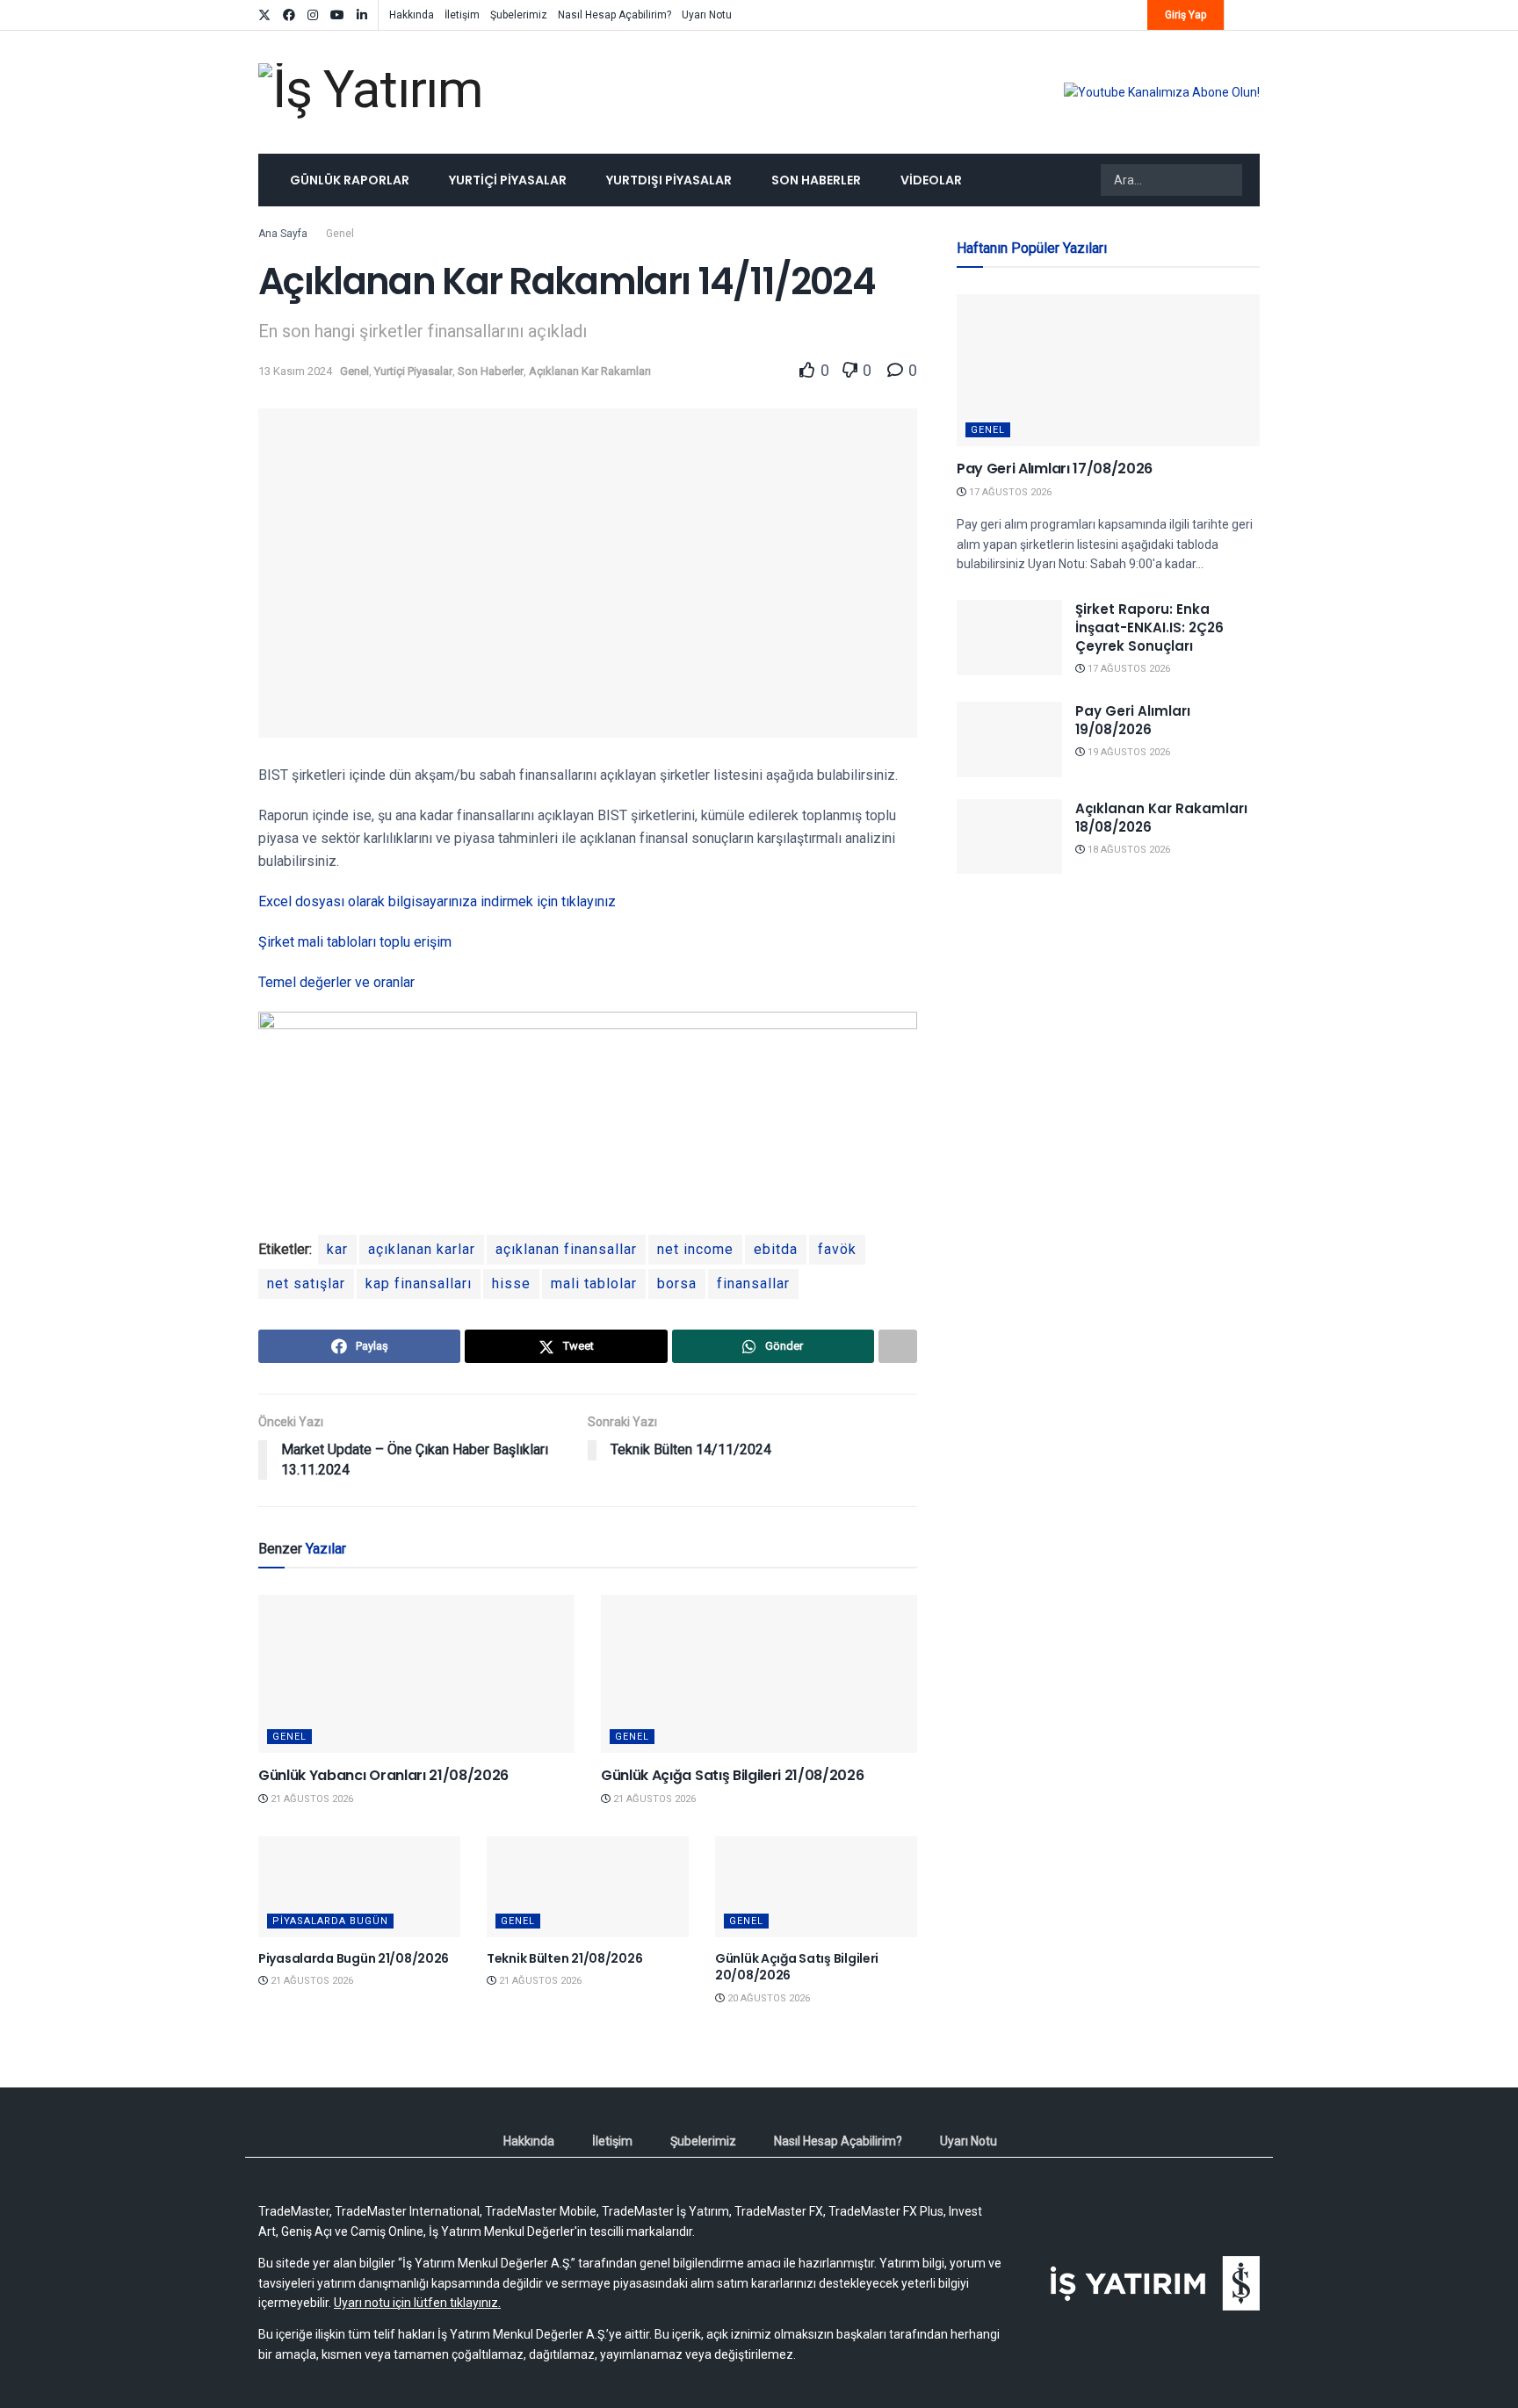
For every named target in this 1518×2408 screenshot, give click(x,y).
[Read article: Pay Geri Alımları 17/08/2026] (1108, 370)
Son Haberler (816, 180)
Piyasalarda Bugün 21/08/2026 (354, 1958)
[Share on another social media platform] (898, 1346)
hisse (511, 1283)
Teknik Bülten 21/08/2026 (564, 1958)
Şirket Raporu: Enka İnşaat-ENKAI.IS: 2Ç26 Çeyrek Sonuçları (1149, 627)
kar (337, 1249)
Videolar (931, 180)
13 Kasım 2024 (295, 371)
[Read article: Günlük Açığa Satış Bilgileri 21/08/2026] (759, 1674)
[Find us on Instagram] (313, 15)
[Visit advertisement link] (1162, 92)
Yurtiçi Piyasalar (508, 180)
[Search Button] (1227, 180)
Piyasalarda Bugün (330, 1921)
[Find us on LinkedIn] (362, 15)
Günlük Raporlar (350, 180)
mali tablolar (594, 1283)
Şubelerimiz (519, 15)
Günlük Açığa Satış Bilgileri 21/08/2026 (733, 1775)
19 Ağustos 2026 (1128, 752)
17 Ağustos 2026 (1009, 492)
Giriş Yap (1185, 15)
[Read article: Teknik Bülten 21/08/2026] (588, 1887)
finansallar (753, 1283)
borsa (677, 1283)
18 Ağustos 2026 (1128, 850)
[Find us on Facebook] (289, 15)
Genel (340, 234)
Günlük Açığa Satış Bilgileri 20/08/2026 (797, 1967)
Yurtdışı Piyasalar (669, 180)
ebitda (776, 1249)
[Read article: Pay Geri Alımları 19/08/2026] (1009, 739)
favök (837, 1249)
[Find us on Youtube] (337, 15)
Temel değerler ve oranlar (336, 982)
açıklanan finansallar (566, 1249)
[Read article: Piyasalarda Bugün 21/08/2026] (359, 1887)
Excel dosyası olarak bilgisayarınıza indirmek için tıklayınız (437, 901)
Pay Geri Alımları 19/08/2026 (1133, 720)
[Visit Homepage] (371, 93)
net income (695, 1249)
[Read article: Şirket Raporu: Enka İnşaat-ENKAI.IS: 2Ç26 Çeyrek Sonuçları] (1009, 638)
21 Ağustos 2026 (311, 1799)
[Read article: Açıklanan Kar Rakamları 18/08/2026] (1009, 837)
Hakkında (412, 15)
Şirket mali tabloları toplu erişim (357, 942)
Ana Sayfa (283, 234)
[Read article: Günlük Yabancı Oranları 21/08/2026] (416, 1674)
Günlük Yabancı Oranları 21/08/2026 (383, 1775)
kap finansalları (419, 1283)
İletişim (462, 15)
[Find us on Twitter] (264, 15)
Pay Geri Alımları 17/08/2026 (1055, 469)
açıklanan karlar (422, 1249)
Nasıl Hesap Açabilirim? (614, 15)
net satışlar (306, 1283)
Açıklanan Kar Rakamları (590, 371)
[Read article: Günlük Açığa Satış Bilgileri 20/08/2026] (816, 1887)
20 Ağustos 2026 (767, 1998)
